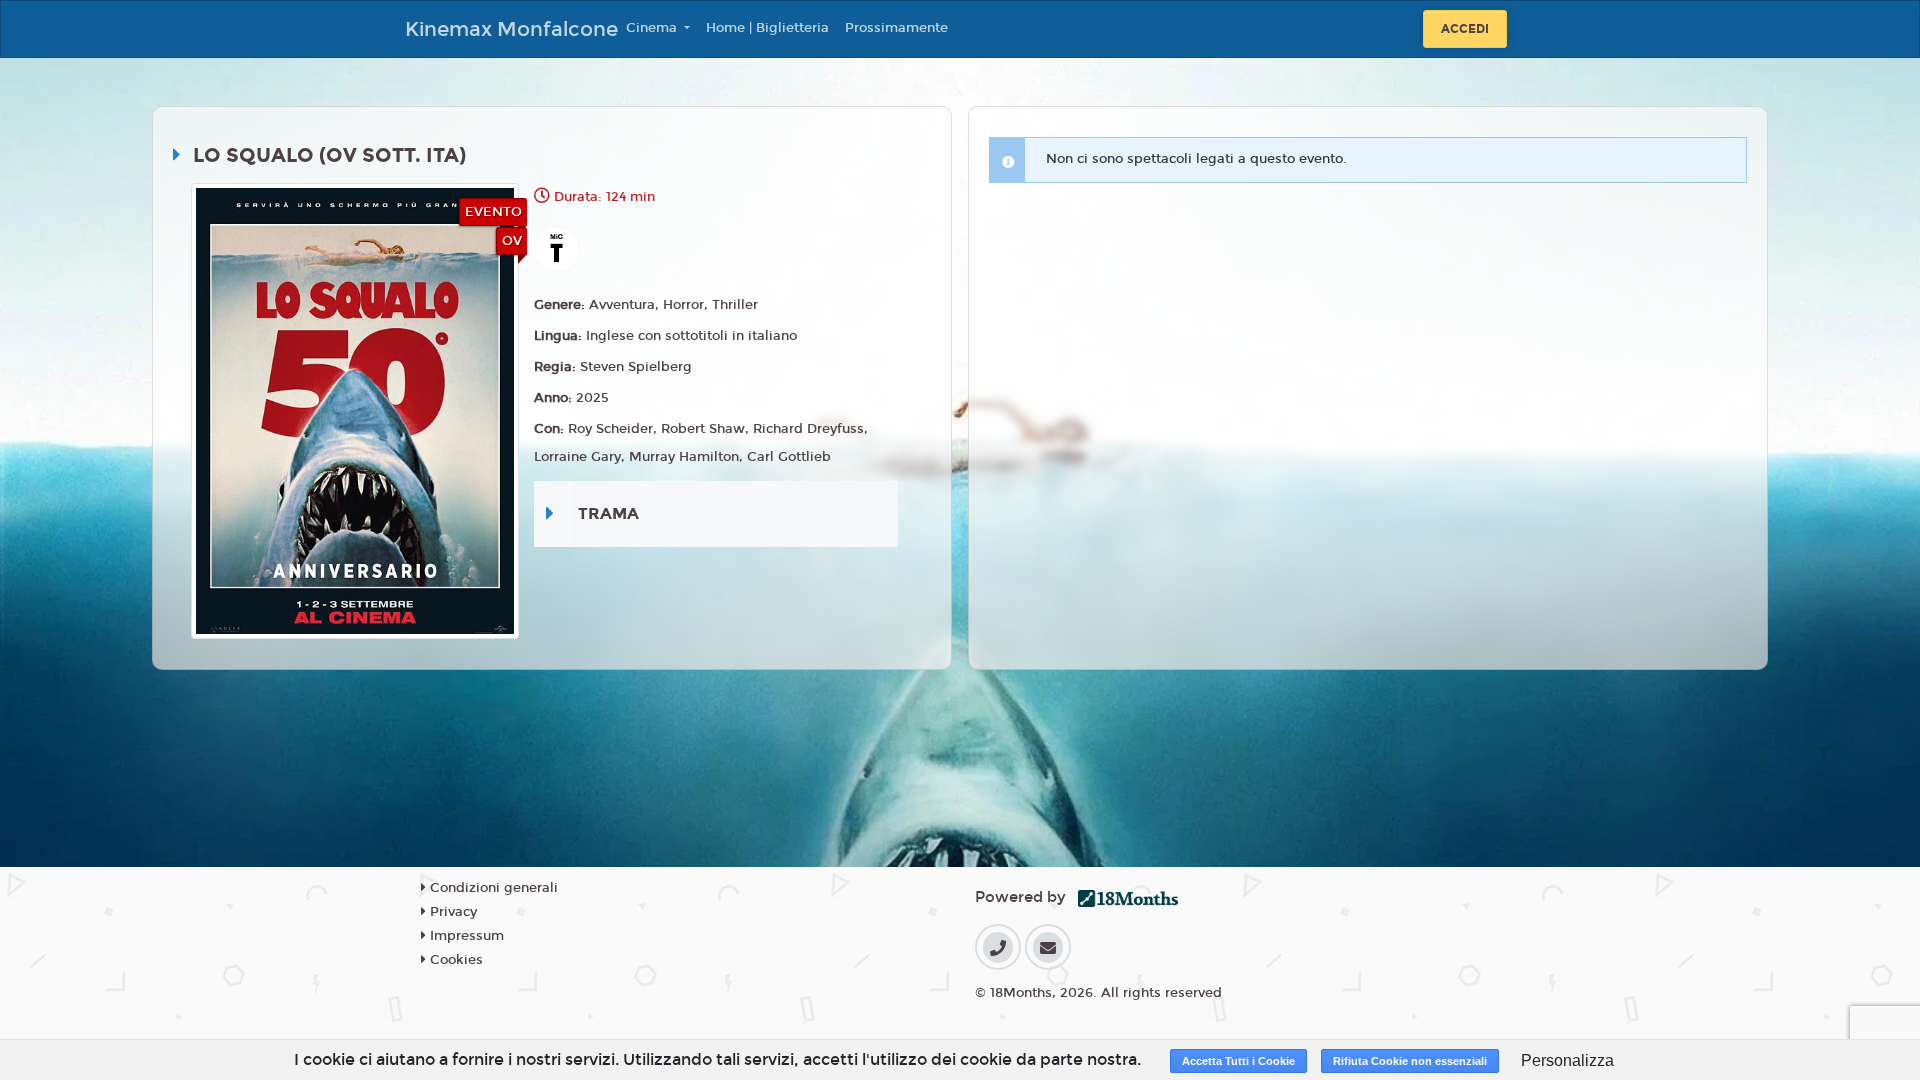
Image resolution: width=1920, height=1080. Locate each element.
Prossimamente (896, 28)
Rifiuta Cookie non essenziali (1410, 1061)
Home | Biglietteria (767, 28)
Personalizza (1567, 1060)
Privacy (451, 912)
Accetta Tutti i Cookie (1238, 1061)
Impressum (465, 936)
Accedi (1465, 29)
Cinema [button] (653, 28)
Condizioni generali (492, 888)
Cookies (454, 960)
